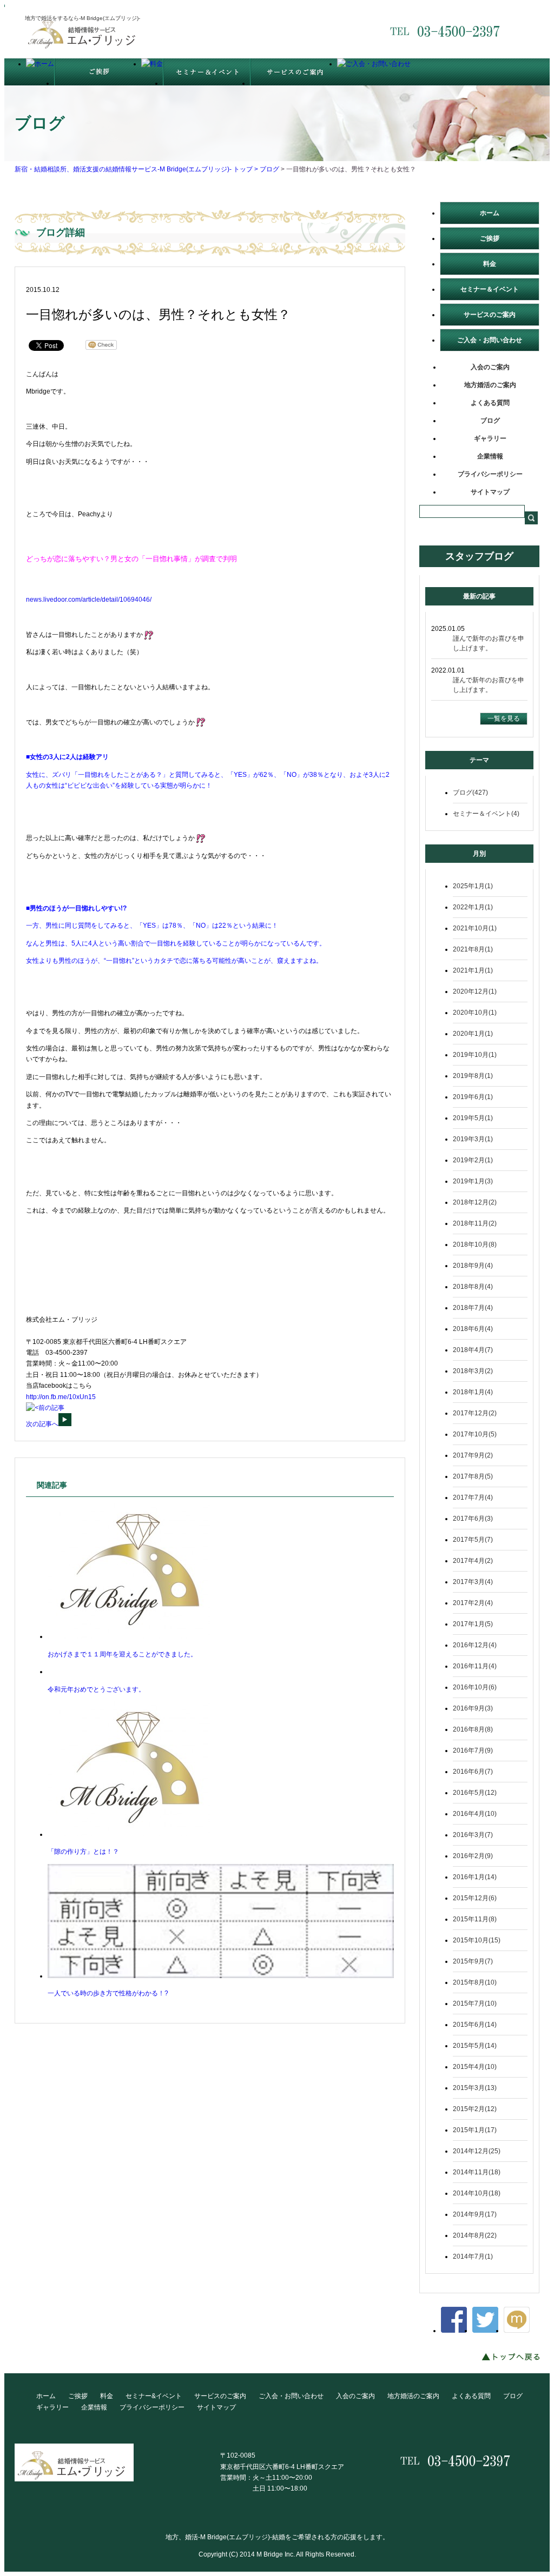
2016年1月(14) (475, 1877)
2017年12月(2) (475, 1413)
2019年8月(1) (473, 1076)
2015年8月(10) (475, 1982)
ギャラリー (490, 438)
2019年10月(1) (475, 1055)
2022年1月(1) (473, 907)
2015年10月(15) (477, 1940)
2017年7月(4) (473, 1497)
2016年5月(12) (475, 1793)
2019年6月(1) (473, 1097)
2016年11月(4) (475, 1666)
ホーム (490, 213)
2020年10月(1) (475, 1013)
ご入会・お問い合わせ (490, 340)
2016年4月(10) (475, 1814)
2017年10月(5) (475, 1434)
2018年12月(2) (475, 1202)
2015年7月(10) (475, 2003)
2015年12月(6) (475, 1898)
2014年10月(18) (477, 2193)
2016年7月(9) (473, 1750)
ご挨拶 (490, 238)
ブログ (269, 169)
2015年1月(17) (475, 2130)
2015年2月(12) (475, 2109)
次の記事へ (42, 1424)
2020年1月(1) (473, 1034)
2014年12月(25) (477, 2151)
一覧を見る (504, 718)
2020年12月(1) (475, 991)
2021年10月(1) (475, 928)
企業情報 (490, 456)
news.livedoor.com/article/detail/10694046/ (89, 600)
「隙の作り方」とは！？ (83, 1852)
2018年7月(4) (473, 1308)
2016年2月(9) (473, 1856)
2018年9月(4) (473, 1266)
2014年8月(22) (475, 2235)
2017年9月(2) (473, 1455)
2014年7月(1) (473, 2257)
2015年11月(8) (475, 1919)
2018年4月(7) (473, 1350)
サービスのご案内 (490, 315)
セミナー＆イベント (490, 289)
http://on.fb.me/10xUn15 (61, 1397)
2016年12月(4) (475, 1645)
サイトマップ (490, 492)
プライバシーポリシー (490, 474)
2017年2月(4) (473, 1603)
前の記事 (51, 1408)
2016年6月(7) (473, 1772)
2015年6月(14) (475, 2025)
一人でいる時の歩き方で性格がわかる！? (108, 1993)
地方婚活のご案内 (490, 385)
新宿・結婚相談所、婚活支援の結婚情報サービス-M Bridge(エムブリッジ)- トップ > (137, 169)
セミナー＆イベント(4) (486, 814)
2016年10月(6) (475, 1687)
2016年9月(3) (473, 1708)
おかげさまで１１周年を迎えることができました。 (122, 1654)
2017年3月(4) (473, 1582)
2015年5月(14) (475, 2046)
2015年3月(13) (475, 2088)
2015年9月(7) (473, 1961)
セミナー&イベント (154, 2396)
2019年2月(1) (473, 1160)
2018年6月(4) (473, 1329)
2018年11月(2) (475, 1223)
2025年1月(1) (473, 886)
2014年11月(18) (477, 2172)
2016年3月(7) (473, 1835)
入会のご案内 (490, 367)
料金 (490, 264)
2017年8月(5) (473, 1476)
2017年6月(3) (473, 1519)
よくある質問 (490, 403)
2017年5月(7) (473, 1540)
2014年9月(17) (475, 2214)
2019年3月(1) (473, 1139)
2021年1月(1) (473, 970)
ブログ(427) (470, 793)
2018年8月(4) (473, 1287)
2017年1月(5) (473, 1624)
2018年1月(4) (473, 1392)
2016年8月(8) (473, 1729)
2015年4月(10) (475, 2067)
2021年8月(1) (473, 949)
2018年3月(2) (473, 1371)
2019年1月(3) (473, 1181)
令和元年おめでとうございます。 (96, 1689)
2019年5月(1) (473, 1118)
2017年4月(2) (473, 1561)
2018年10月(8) (475, 1244)
